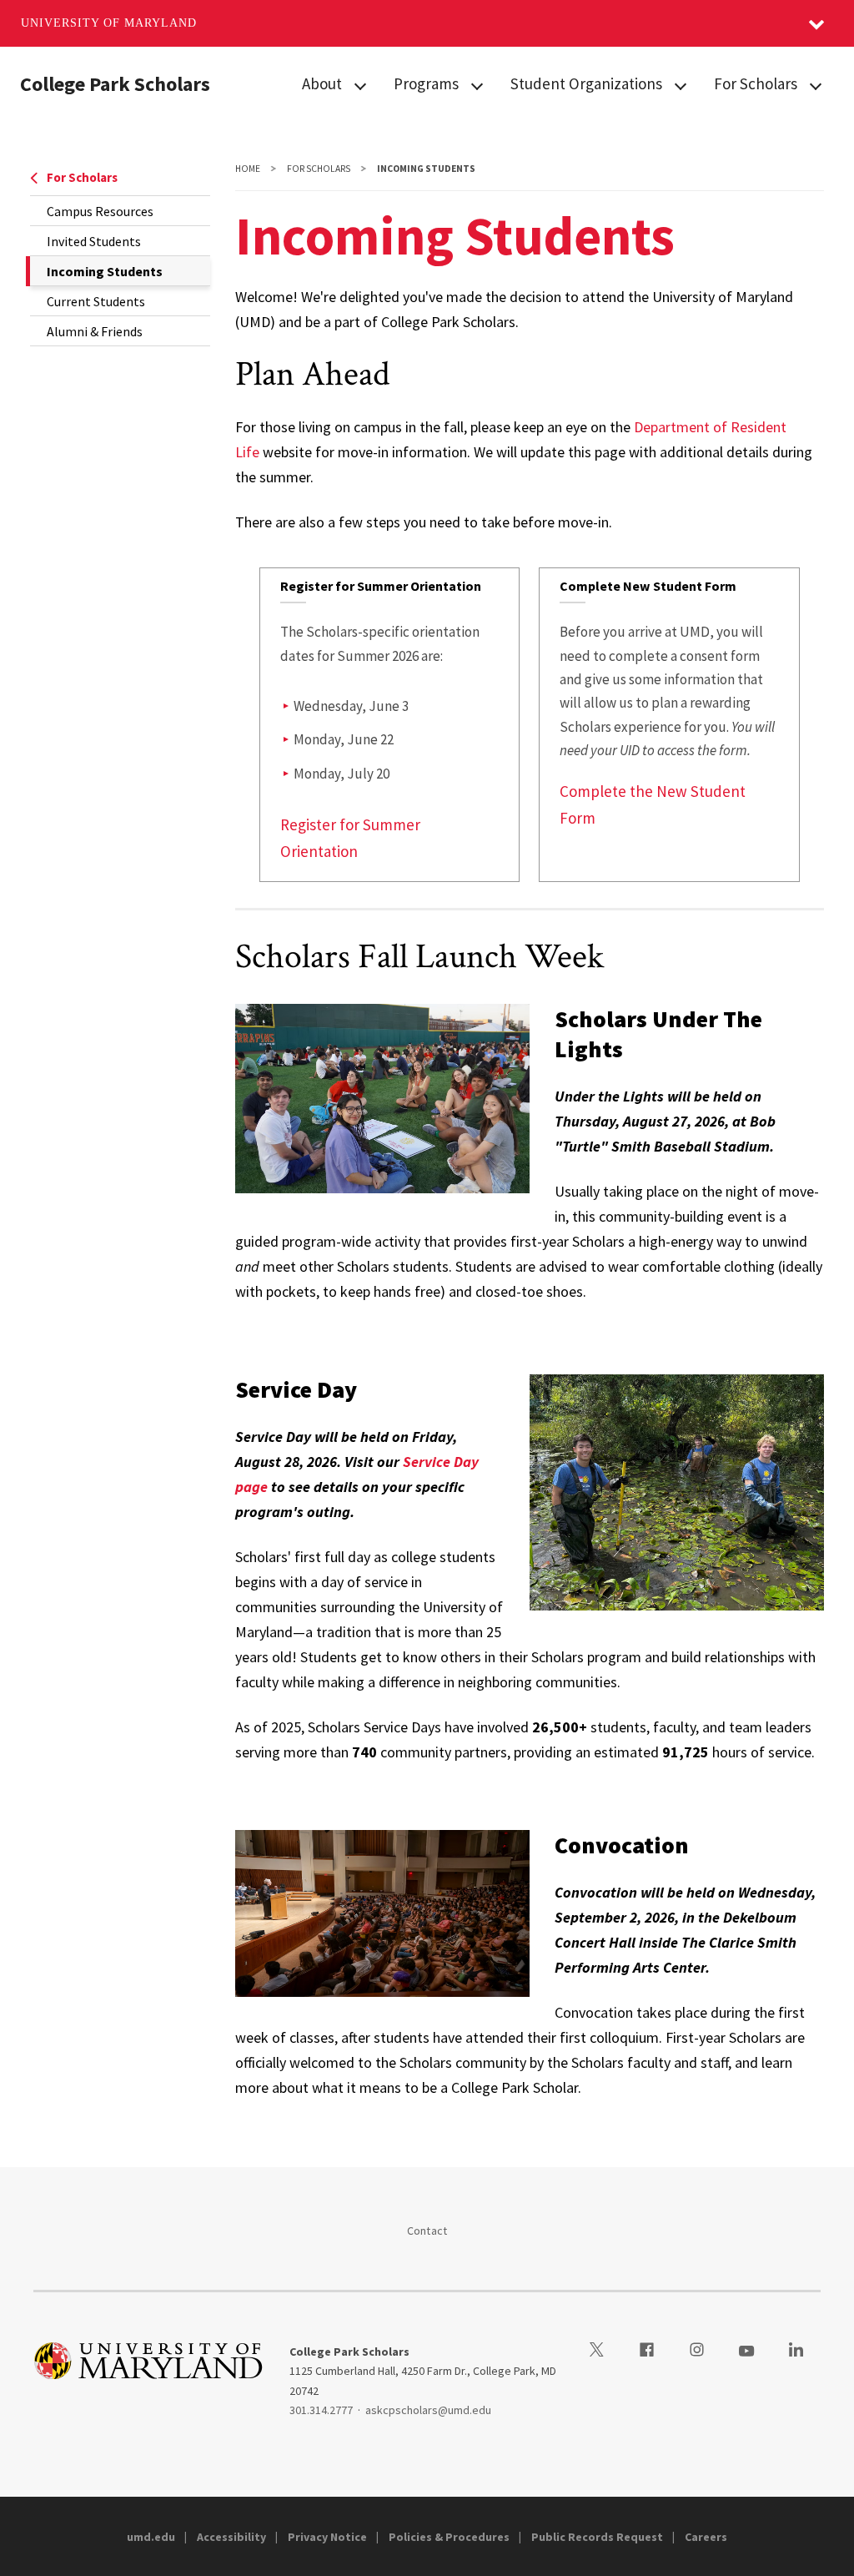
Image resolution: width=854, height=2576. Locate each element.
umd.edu (151, 2537)
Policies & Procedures (449, 2537)
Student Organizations (586, 83)
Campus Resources (100, 211)
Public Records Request (597, 2537)
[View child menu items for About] (360, 85)
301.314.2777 (321, 2410)
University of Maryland (109, 23)
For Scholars (756, 83)
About (322, 83)
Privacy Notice (327, 2537)
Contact (427, 2231)
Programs (426, 83)
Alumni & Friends (95, 331)
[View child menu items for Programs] (477, 85)
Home (248, 169)
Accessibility (231, 2537)
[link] (390, 725)
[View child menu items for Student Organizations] (681, 85)
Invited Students (94, 241)
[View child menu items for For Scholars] (816, 85)
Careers (706, 2537)
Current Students (96, 301)
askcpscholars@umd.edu (428, 2410)
